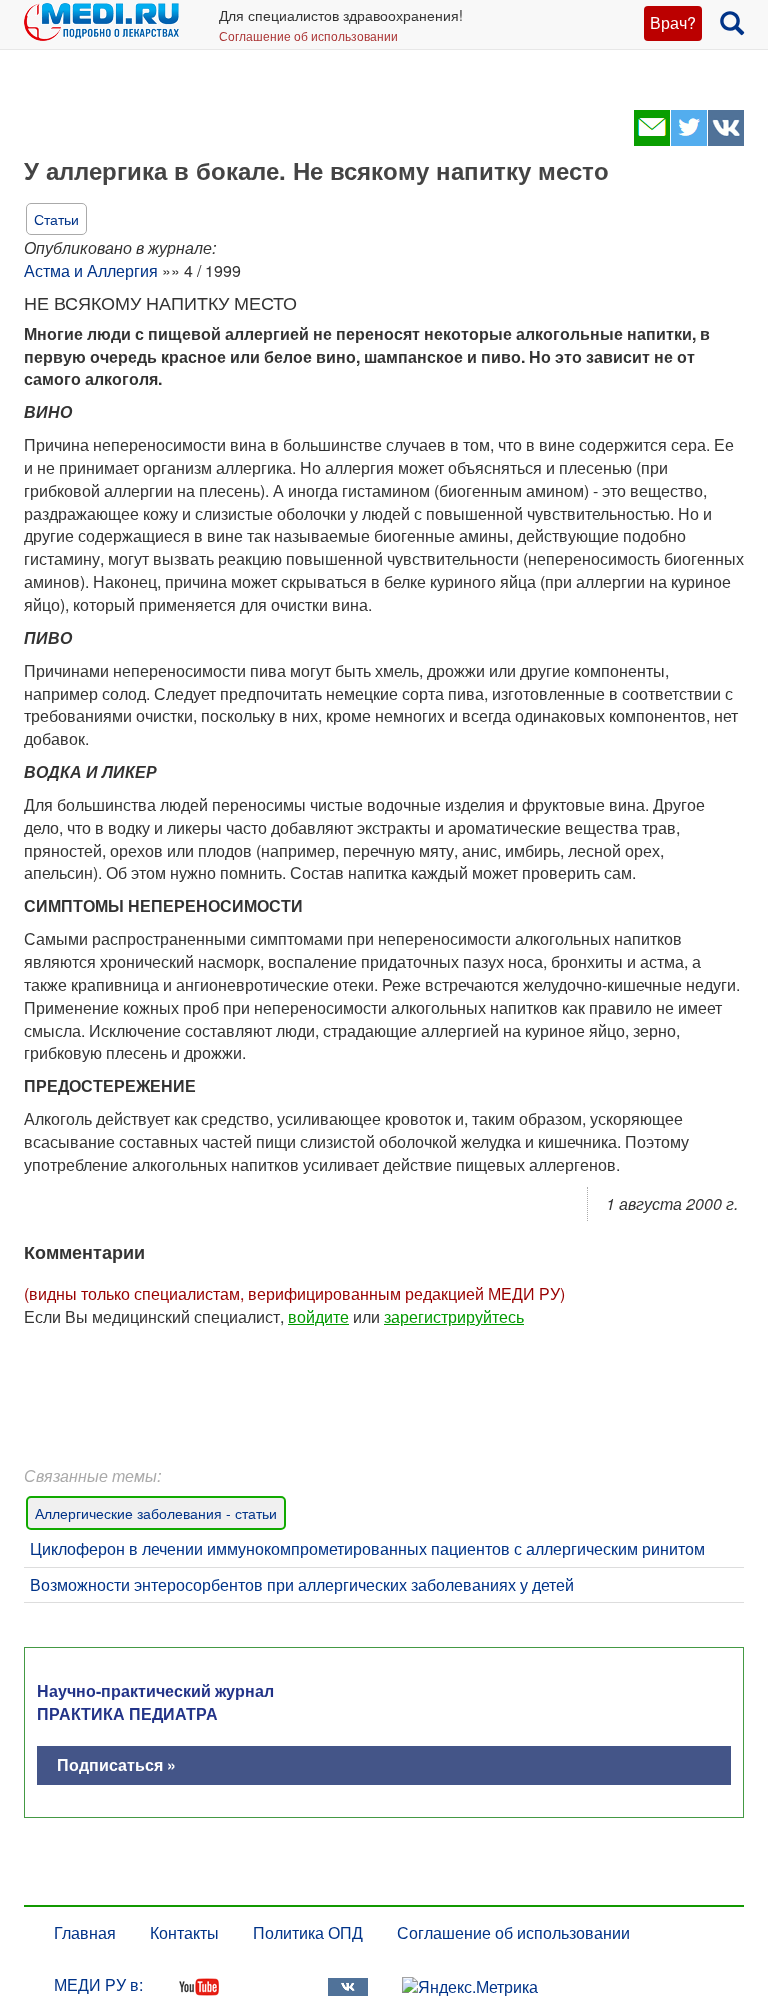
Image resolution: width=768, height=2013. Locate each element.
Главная (85, 1932)
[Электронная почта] (651, 139)
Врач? (673, 22)
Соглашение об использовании (308, 35)
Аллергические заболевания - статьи (156, 1513)
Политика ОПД (308, 1932)
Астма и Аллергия (91, 270)
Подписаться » (116, 1764)
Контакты (184, 1932)
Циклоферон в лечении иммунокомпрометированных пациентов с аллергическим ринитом (367, 1548)
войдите (318, 1316)
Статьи (56, 219)
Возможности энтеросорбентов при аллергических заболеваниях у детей (302, 1584)
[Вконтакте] (725, 139)
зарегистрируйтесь (454, 1316)
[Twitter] (688, 139)
